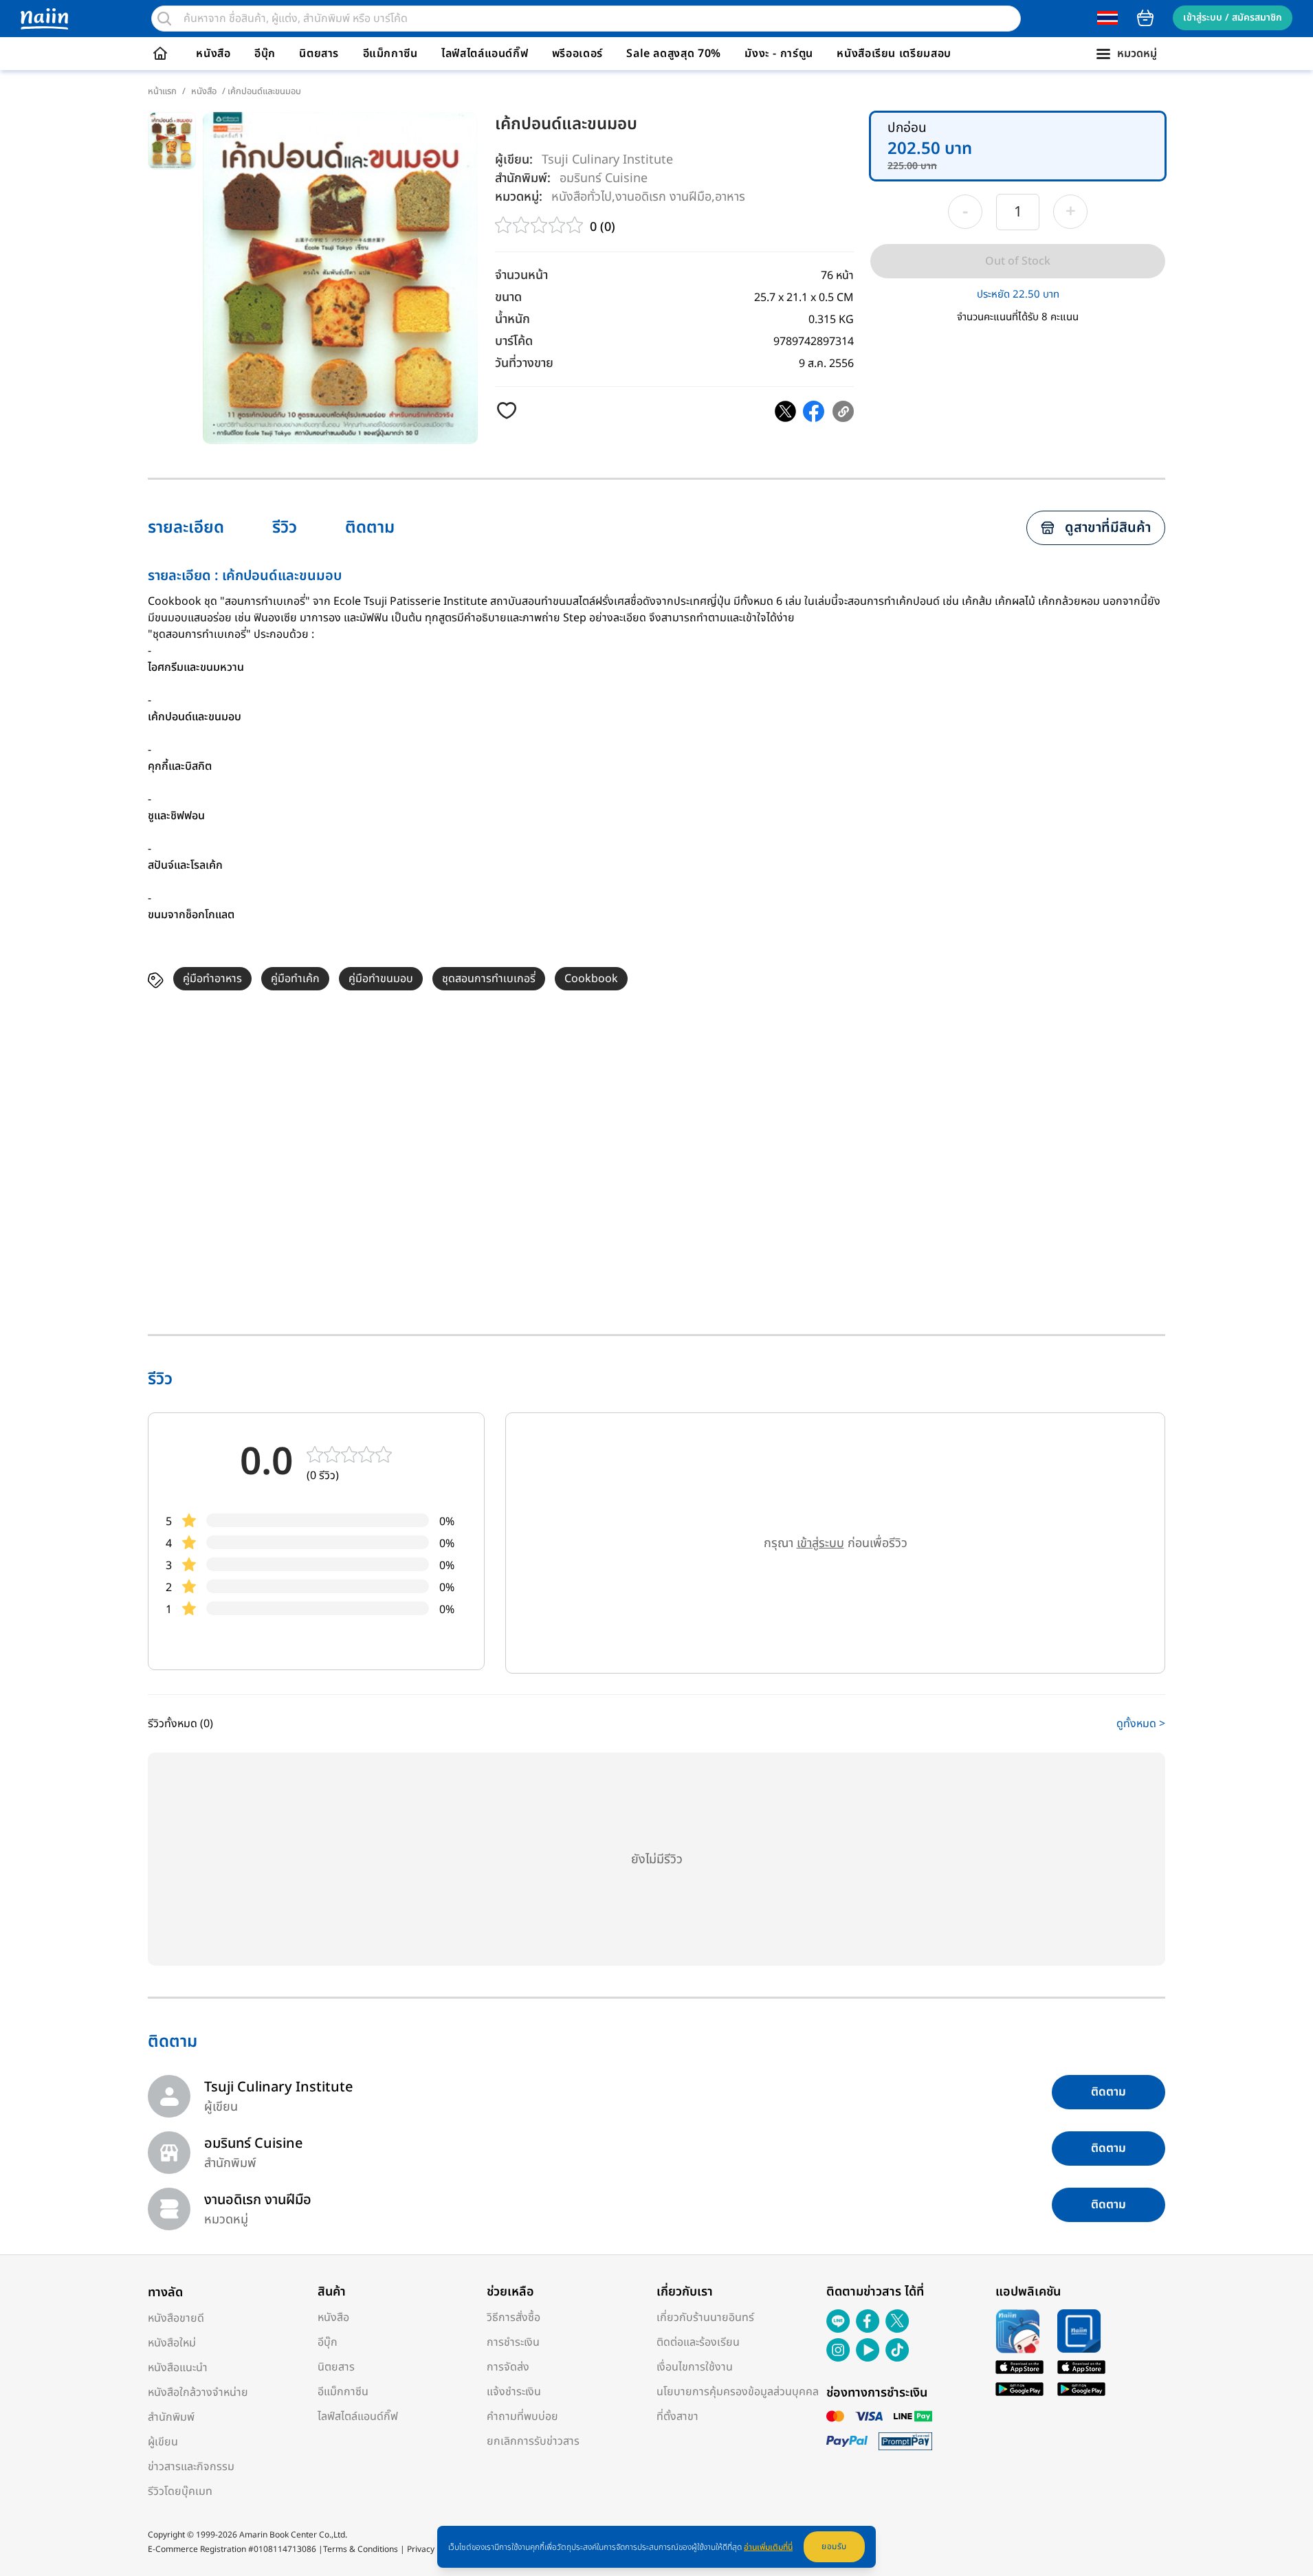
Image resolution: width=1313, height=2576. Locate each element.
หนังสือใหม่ (172, 2343)
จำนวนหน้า (521, 275)
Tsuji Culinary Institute (607, 160)
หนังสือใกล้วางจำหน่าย (198, 2392)
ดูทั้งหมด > (1141, 1724)
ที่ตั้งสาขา (677, 2417)
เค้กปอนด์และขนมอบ (195, 717)
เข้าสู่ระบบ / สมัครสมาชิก (1233, 18)
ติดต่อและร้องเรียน (698, 2342)
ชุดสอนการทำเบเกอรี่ (489, 979)
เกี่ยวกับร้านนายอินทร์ (705, 2318)
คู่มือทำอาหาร (212, 979)
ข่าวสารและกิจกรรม (191, 2467)
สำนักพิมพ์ (171, 2417)
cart (1145, 18)
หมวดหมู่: (519, 197)
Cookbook (591, 979)
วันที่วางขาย (524, 363)
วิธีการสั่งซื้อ (514, 2318)
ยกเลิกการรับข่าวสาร (533, 2441)
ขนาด (508, 297)
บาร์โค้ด (514, 341)
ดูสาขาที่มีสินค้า (1108, 528)
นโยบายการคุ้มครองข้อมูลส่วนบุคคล (738, 2392)
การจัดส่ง (508, 2367)
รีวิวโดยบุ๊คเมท (180, 2491)
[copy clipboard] (843, 411)
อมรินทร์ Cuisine (604, 178)
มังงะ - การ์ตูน (779, 54)
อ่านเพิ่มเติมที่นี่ (768, 2547)
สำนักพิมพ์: (523, 178)
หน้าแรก (162, 91)
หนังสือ (213, 54)
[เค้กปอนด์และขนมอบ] (785, 411)
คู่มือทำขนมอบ (381, 979)
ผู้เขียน (163, 2442)
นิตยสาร (319, 54)
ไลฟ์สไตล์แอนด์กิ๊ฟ (485, 54)
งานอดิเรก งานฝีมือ (663, 196)
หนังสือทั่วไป (582, 196)
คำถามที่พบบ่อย (522, 2417)
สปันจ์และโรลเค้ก (185, 865)
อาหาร (730, 196)
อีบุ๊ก (265, 54)
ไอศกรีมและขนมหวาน (196, 667)
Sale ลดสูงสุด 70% (674, 54)
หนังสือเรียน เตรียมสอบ (894, 54)
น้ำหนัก (512, 319)
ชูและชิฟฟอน (176, 816)
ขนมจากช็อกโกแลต (191, 915)
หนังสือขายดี (176, 2318)
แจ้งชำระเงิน (514, 2392)
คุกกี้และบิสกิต (180, 766)
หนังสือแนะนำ (178, 2368)
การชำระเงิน (513, 2342)
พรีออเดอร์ (577, 54)
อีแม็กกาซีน (390, 54)
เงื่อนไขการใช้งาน (695, 2367)
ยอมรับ (834, 2546)
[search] (164, 19)
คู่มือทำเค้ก (295, 979)
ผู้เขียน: (514, 160)
